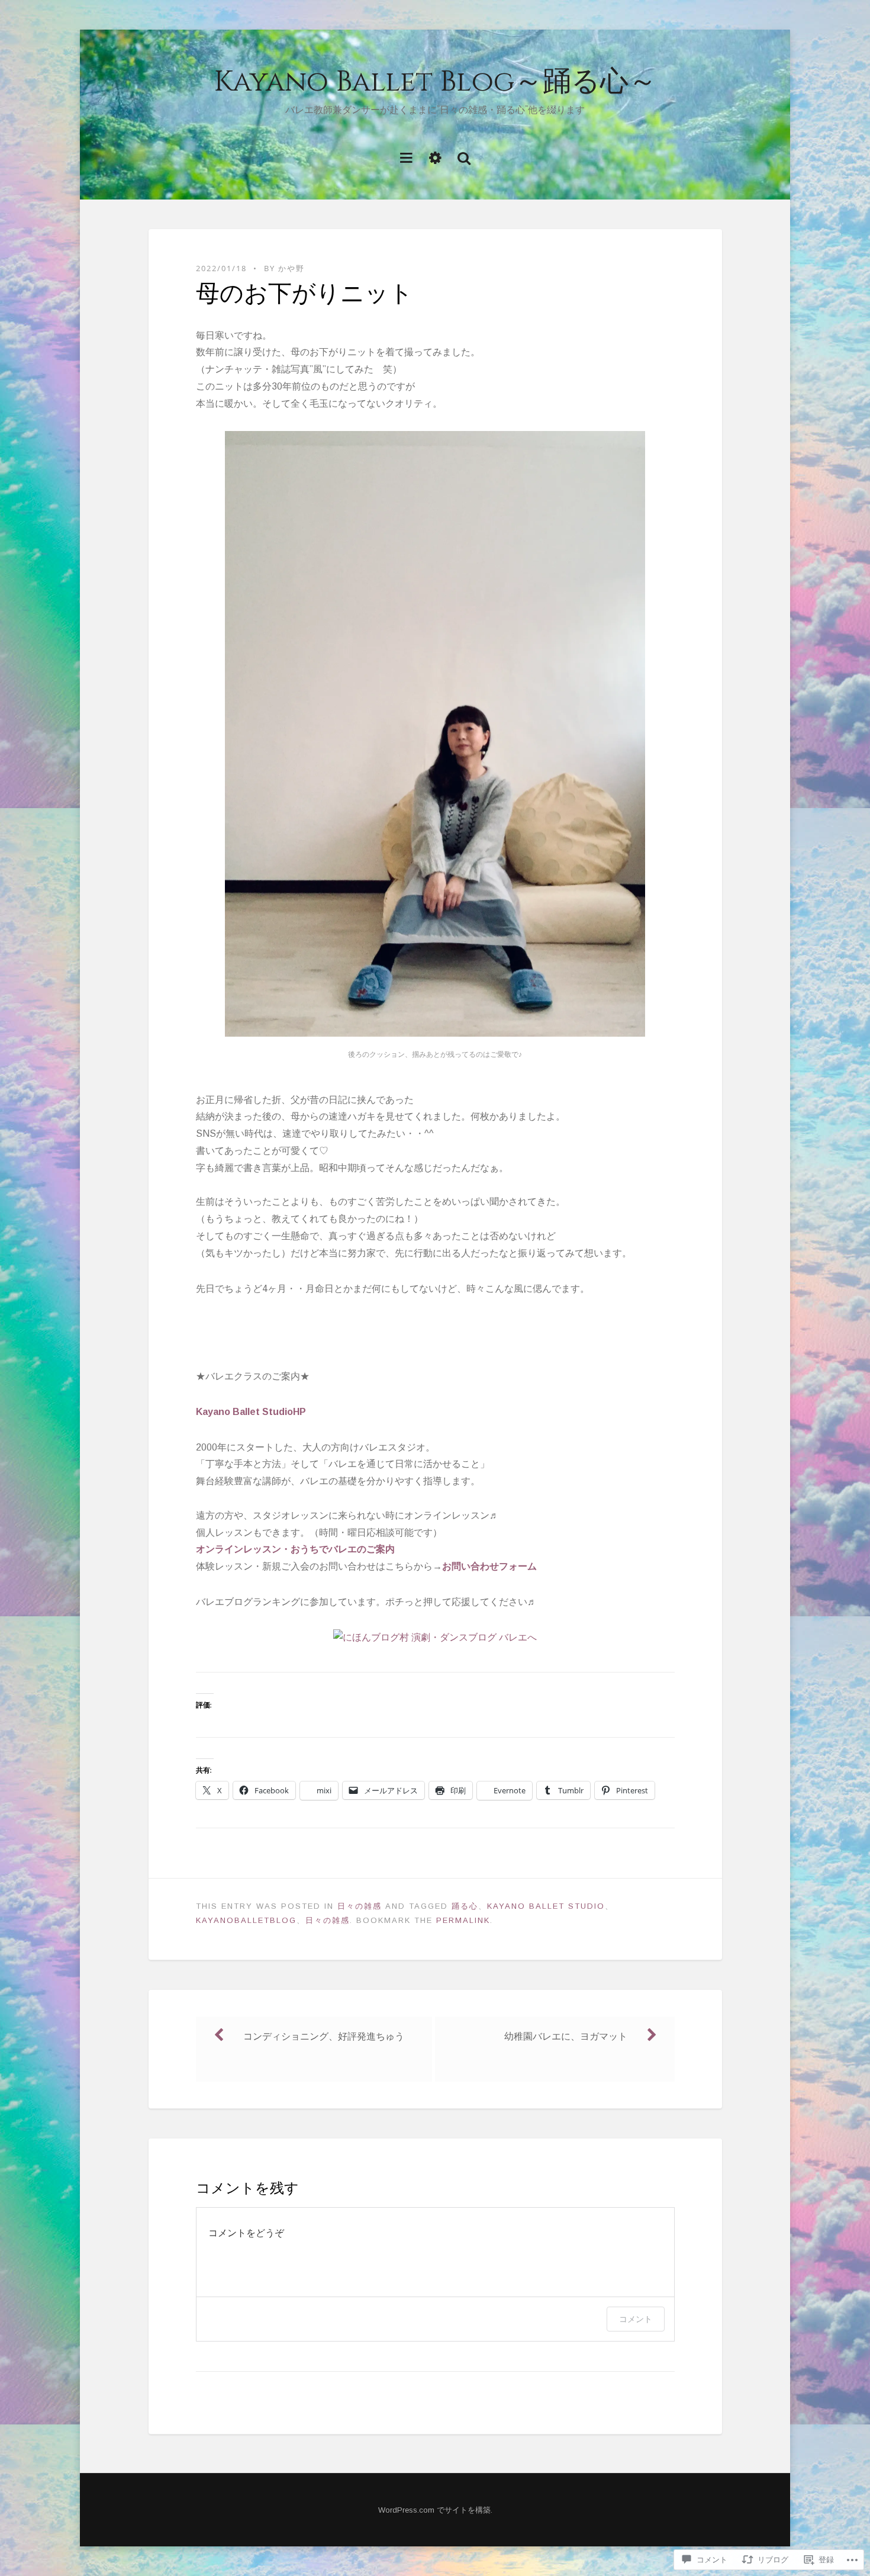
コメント (636, 2319)
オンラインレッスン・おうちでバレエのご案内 (295, 1549)
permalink (463, 1920)
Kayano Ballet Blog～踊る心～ (435, 82)
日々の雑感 (360, 1906)
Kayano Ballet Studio (546, 1906)
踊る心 (465, 1906)
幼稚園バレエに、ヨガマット (566, 2036)
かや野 (291, 268)
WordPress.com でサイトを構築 (434, 2510)
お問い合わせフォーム (489, 1566)
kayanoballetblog (246, 1920)
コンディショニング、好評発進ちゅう (324, 2036)
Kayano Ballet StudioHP (251, 1412)
